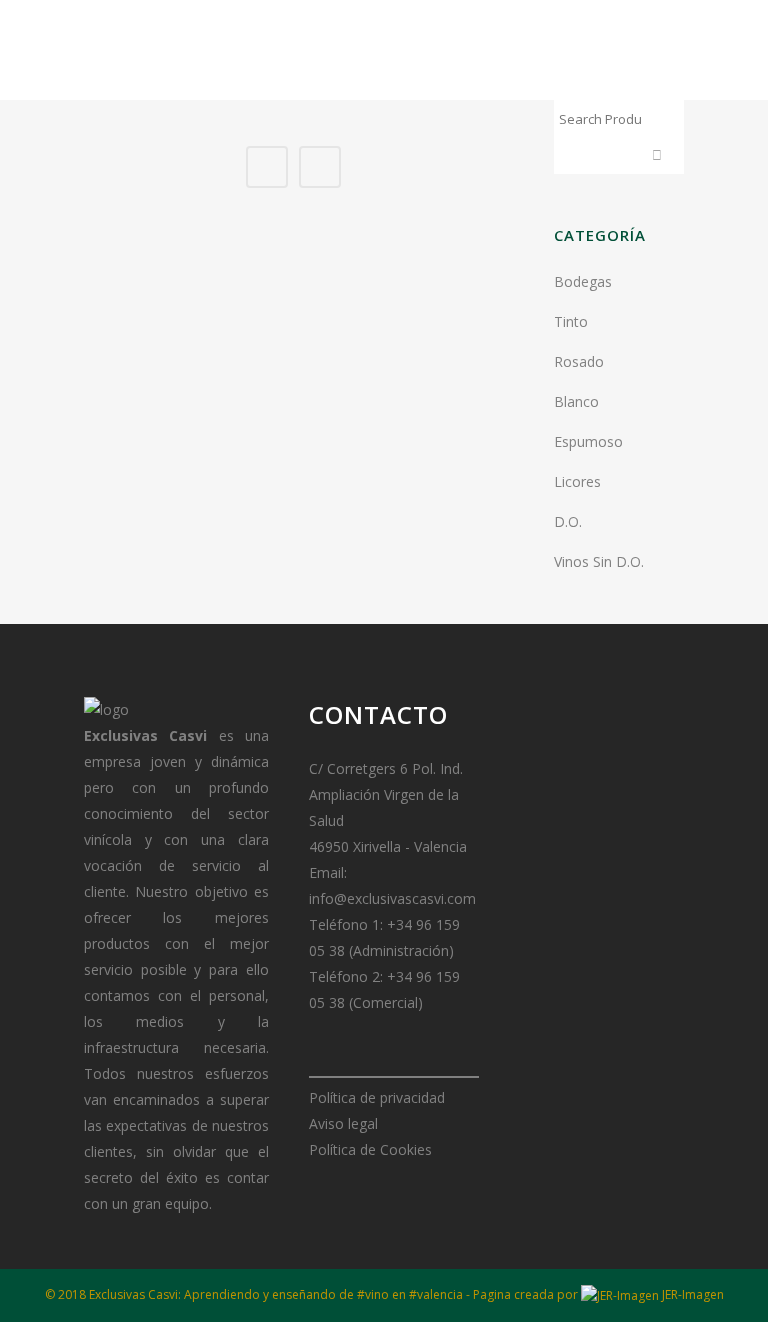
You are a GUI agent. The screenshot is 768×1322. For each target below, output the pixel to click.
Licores (577, 481)
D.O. (568, 521)
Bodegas (583, 281)
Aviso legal (343, 1123)
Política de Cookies (370, 1149)
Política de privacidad (377, 1097)
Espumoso (588, 441)
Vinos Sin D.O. (599, 561)
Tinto (571, 321)
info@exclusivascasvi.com (392, 898)
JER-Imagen (691, 1294)
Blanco (576, 401)
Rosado (579, 361)
